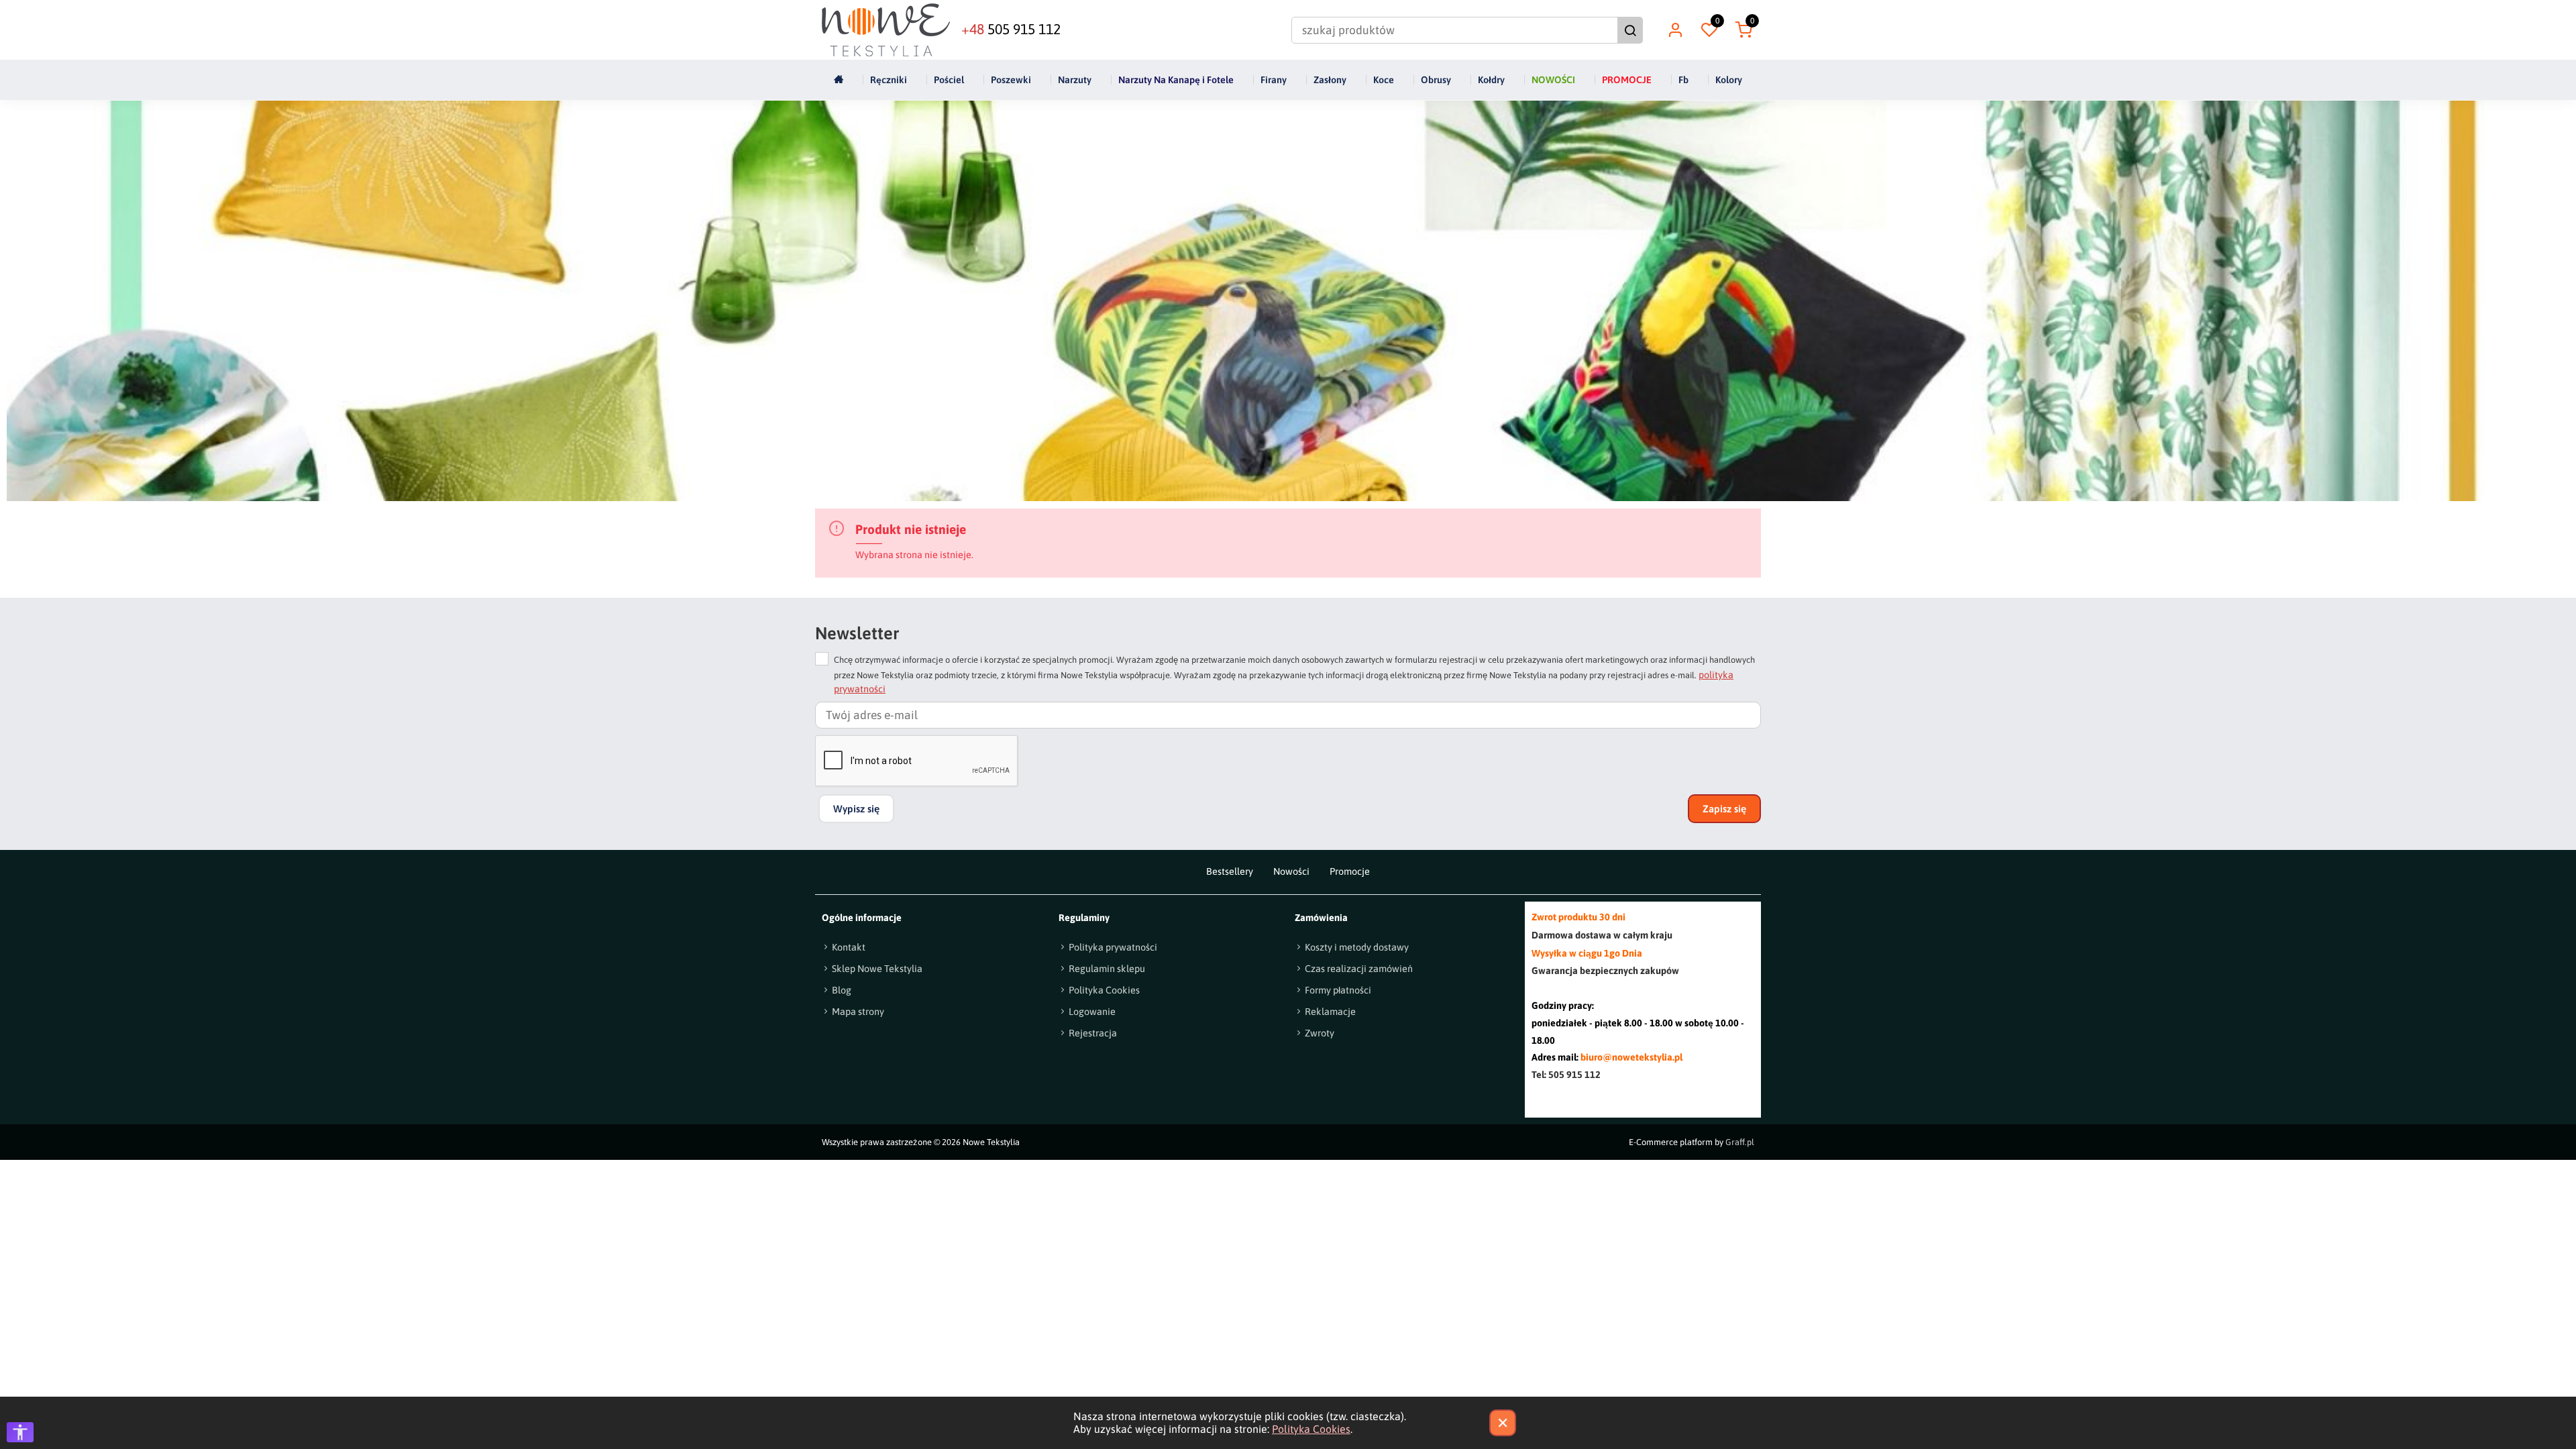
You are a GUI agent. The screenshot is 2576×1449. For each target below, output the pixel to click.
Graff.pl (1740, 1142)
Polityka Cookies (1311, 1429)
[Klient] (1675, 30)
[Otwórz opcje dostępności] (20, 1432)
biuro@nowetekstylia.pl (1631, 1057)
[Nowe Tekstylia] (886, 30)
